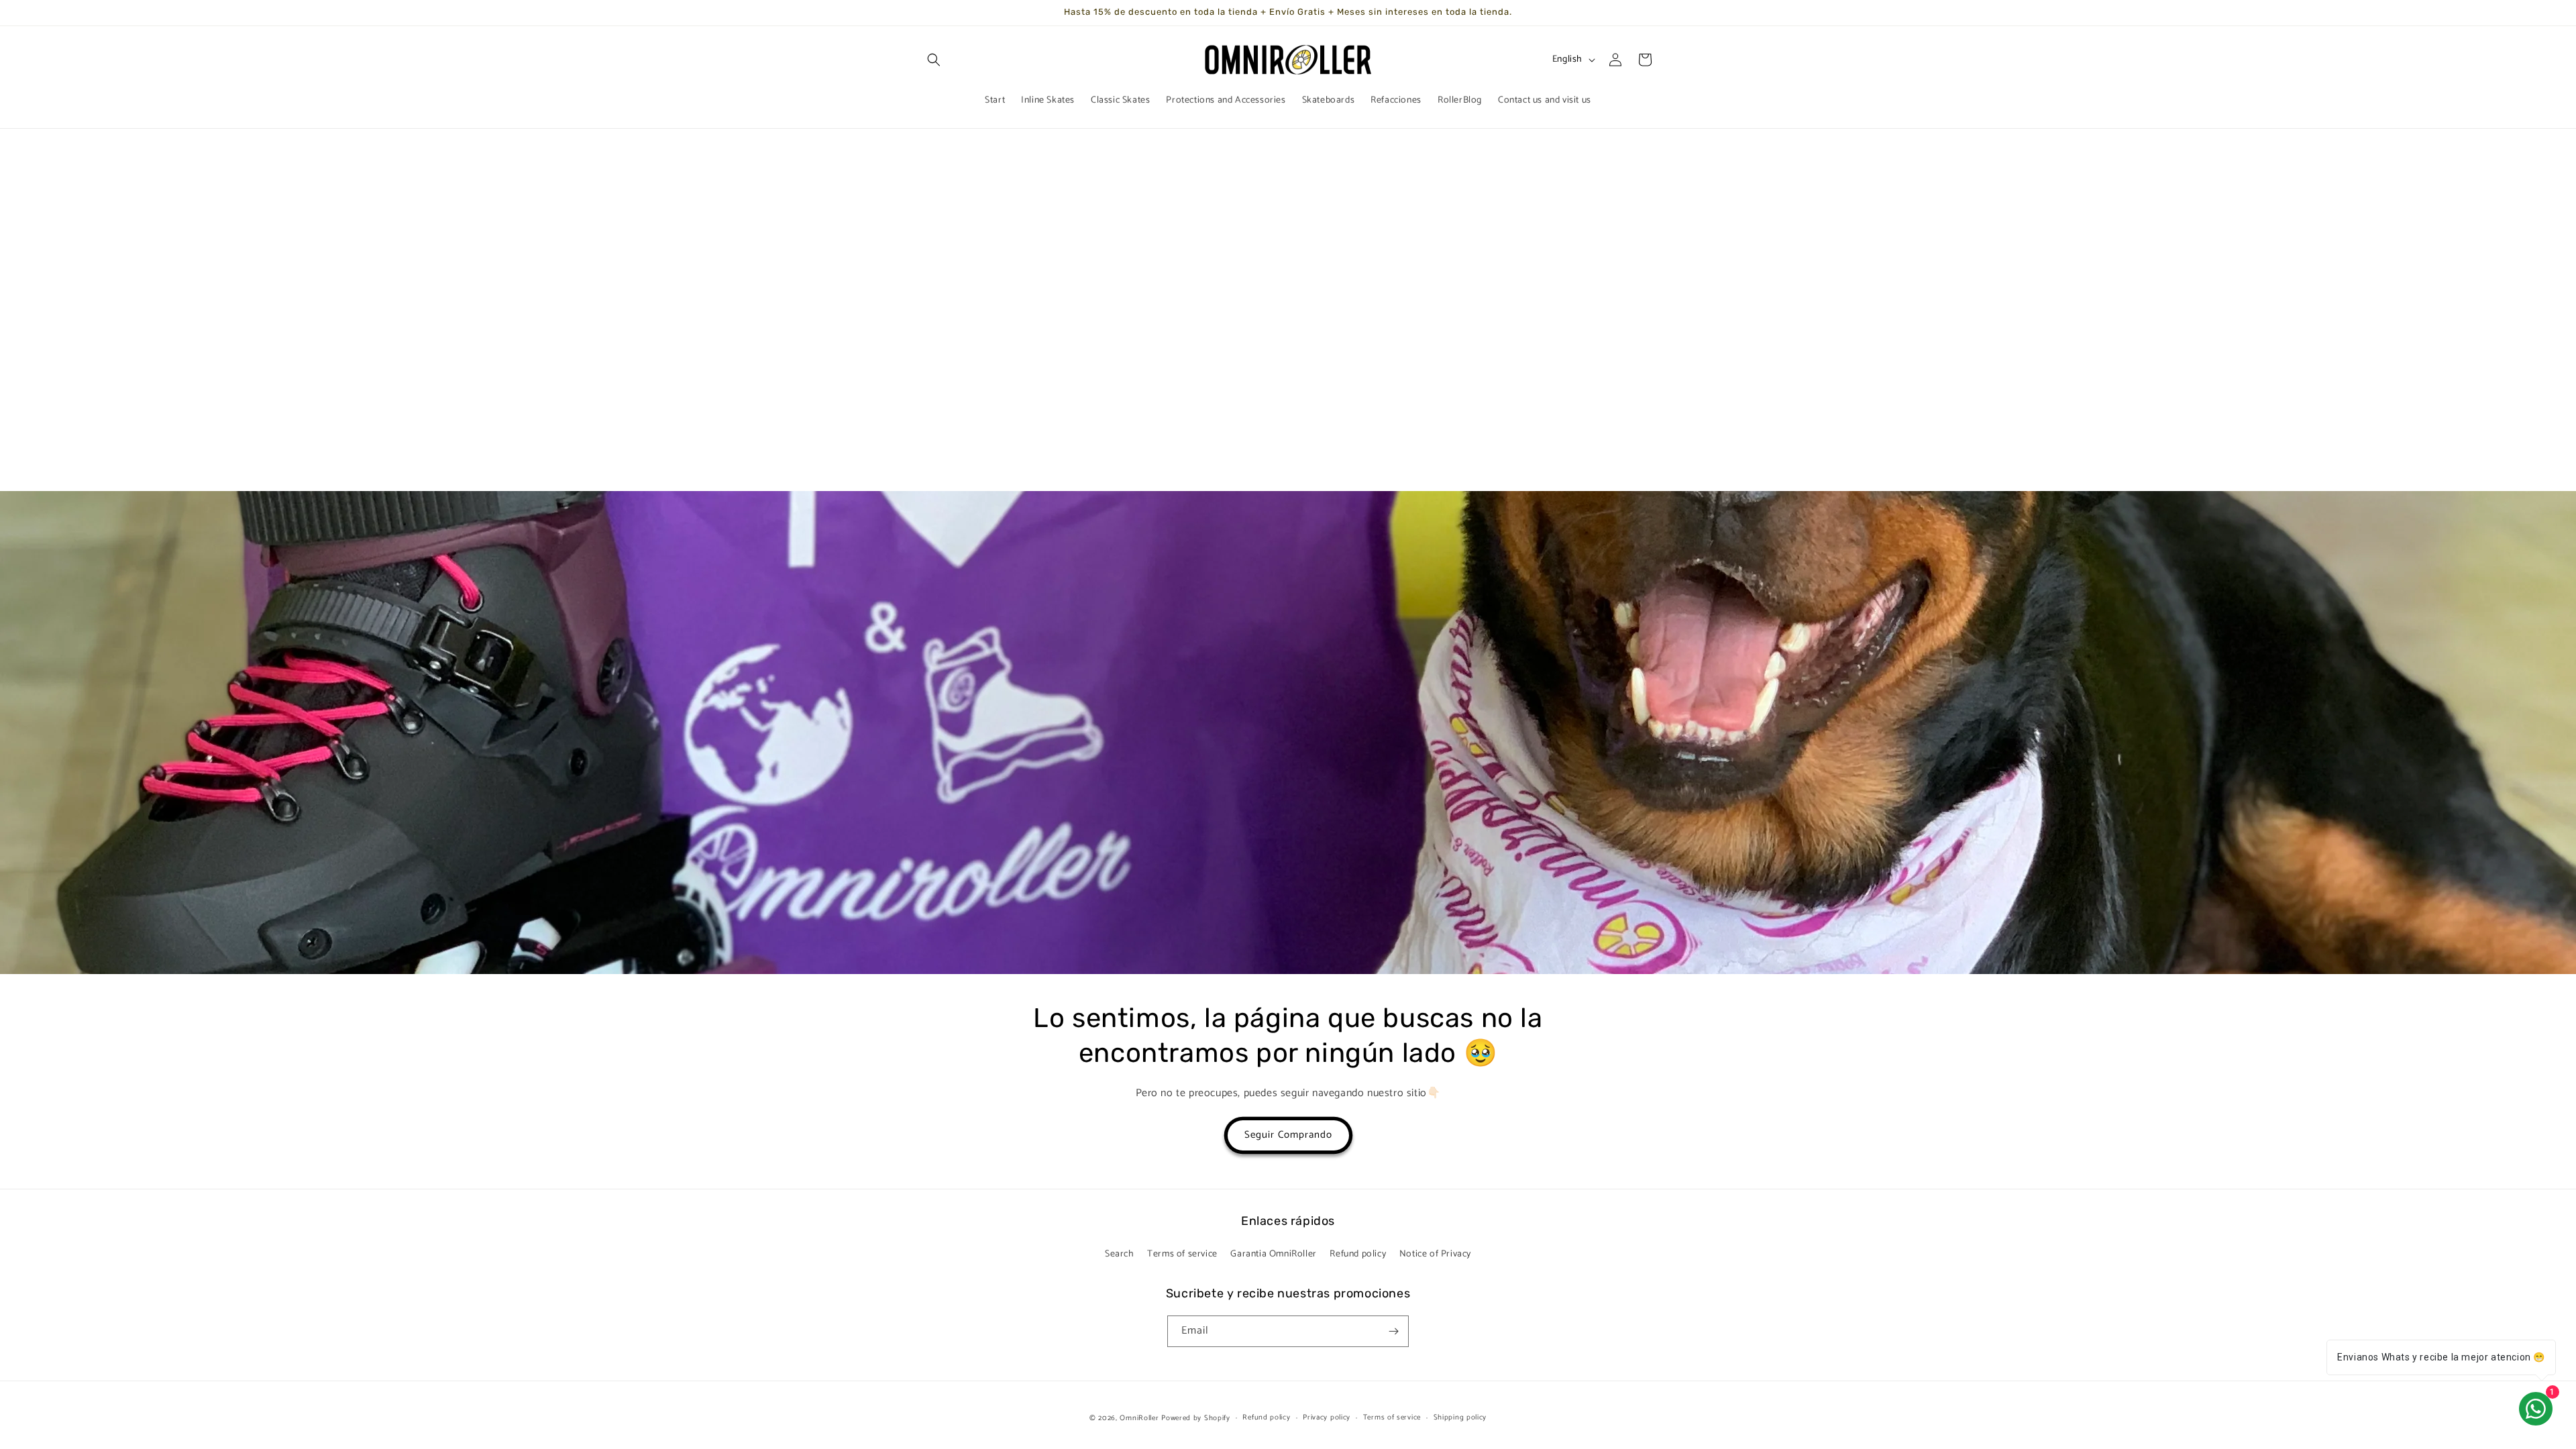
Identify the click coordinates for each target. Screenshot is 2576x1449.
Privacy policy (1327, 1417)
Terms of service (1182, 1254)
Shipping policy (1460, 1417)
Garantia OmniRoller (1273, 1254)
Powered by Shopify (1196, 1418)
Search (1120, 1254)
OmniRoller (1139, 1418)
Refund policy (1358, 1254)
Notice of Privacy (1435, 1254)
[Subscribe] (1393, 1331)
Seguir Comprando (1288, 1135)
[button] (934, 60)
